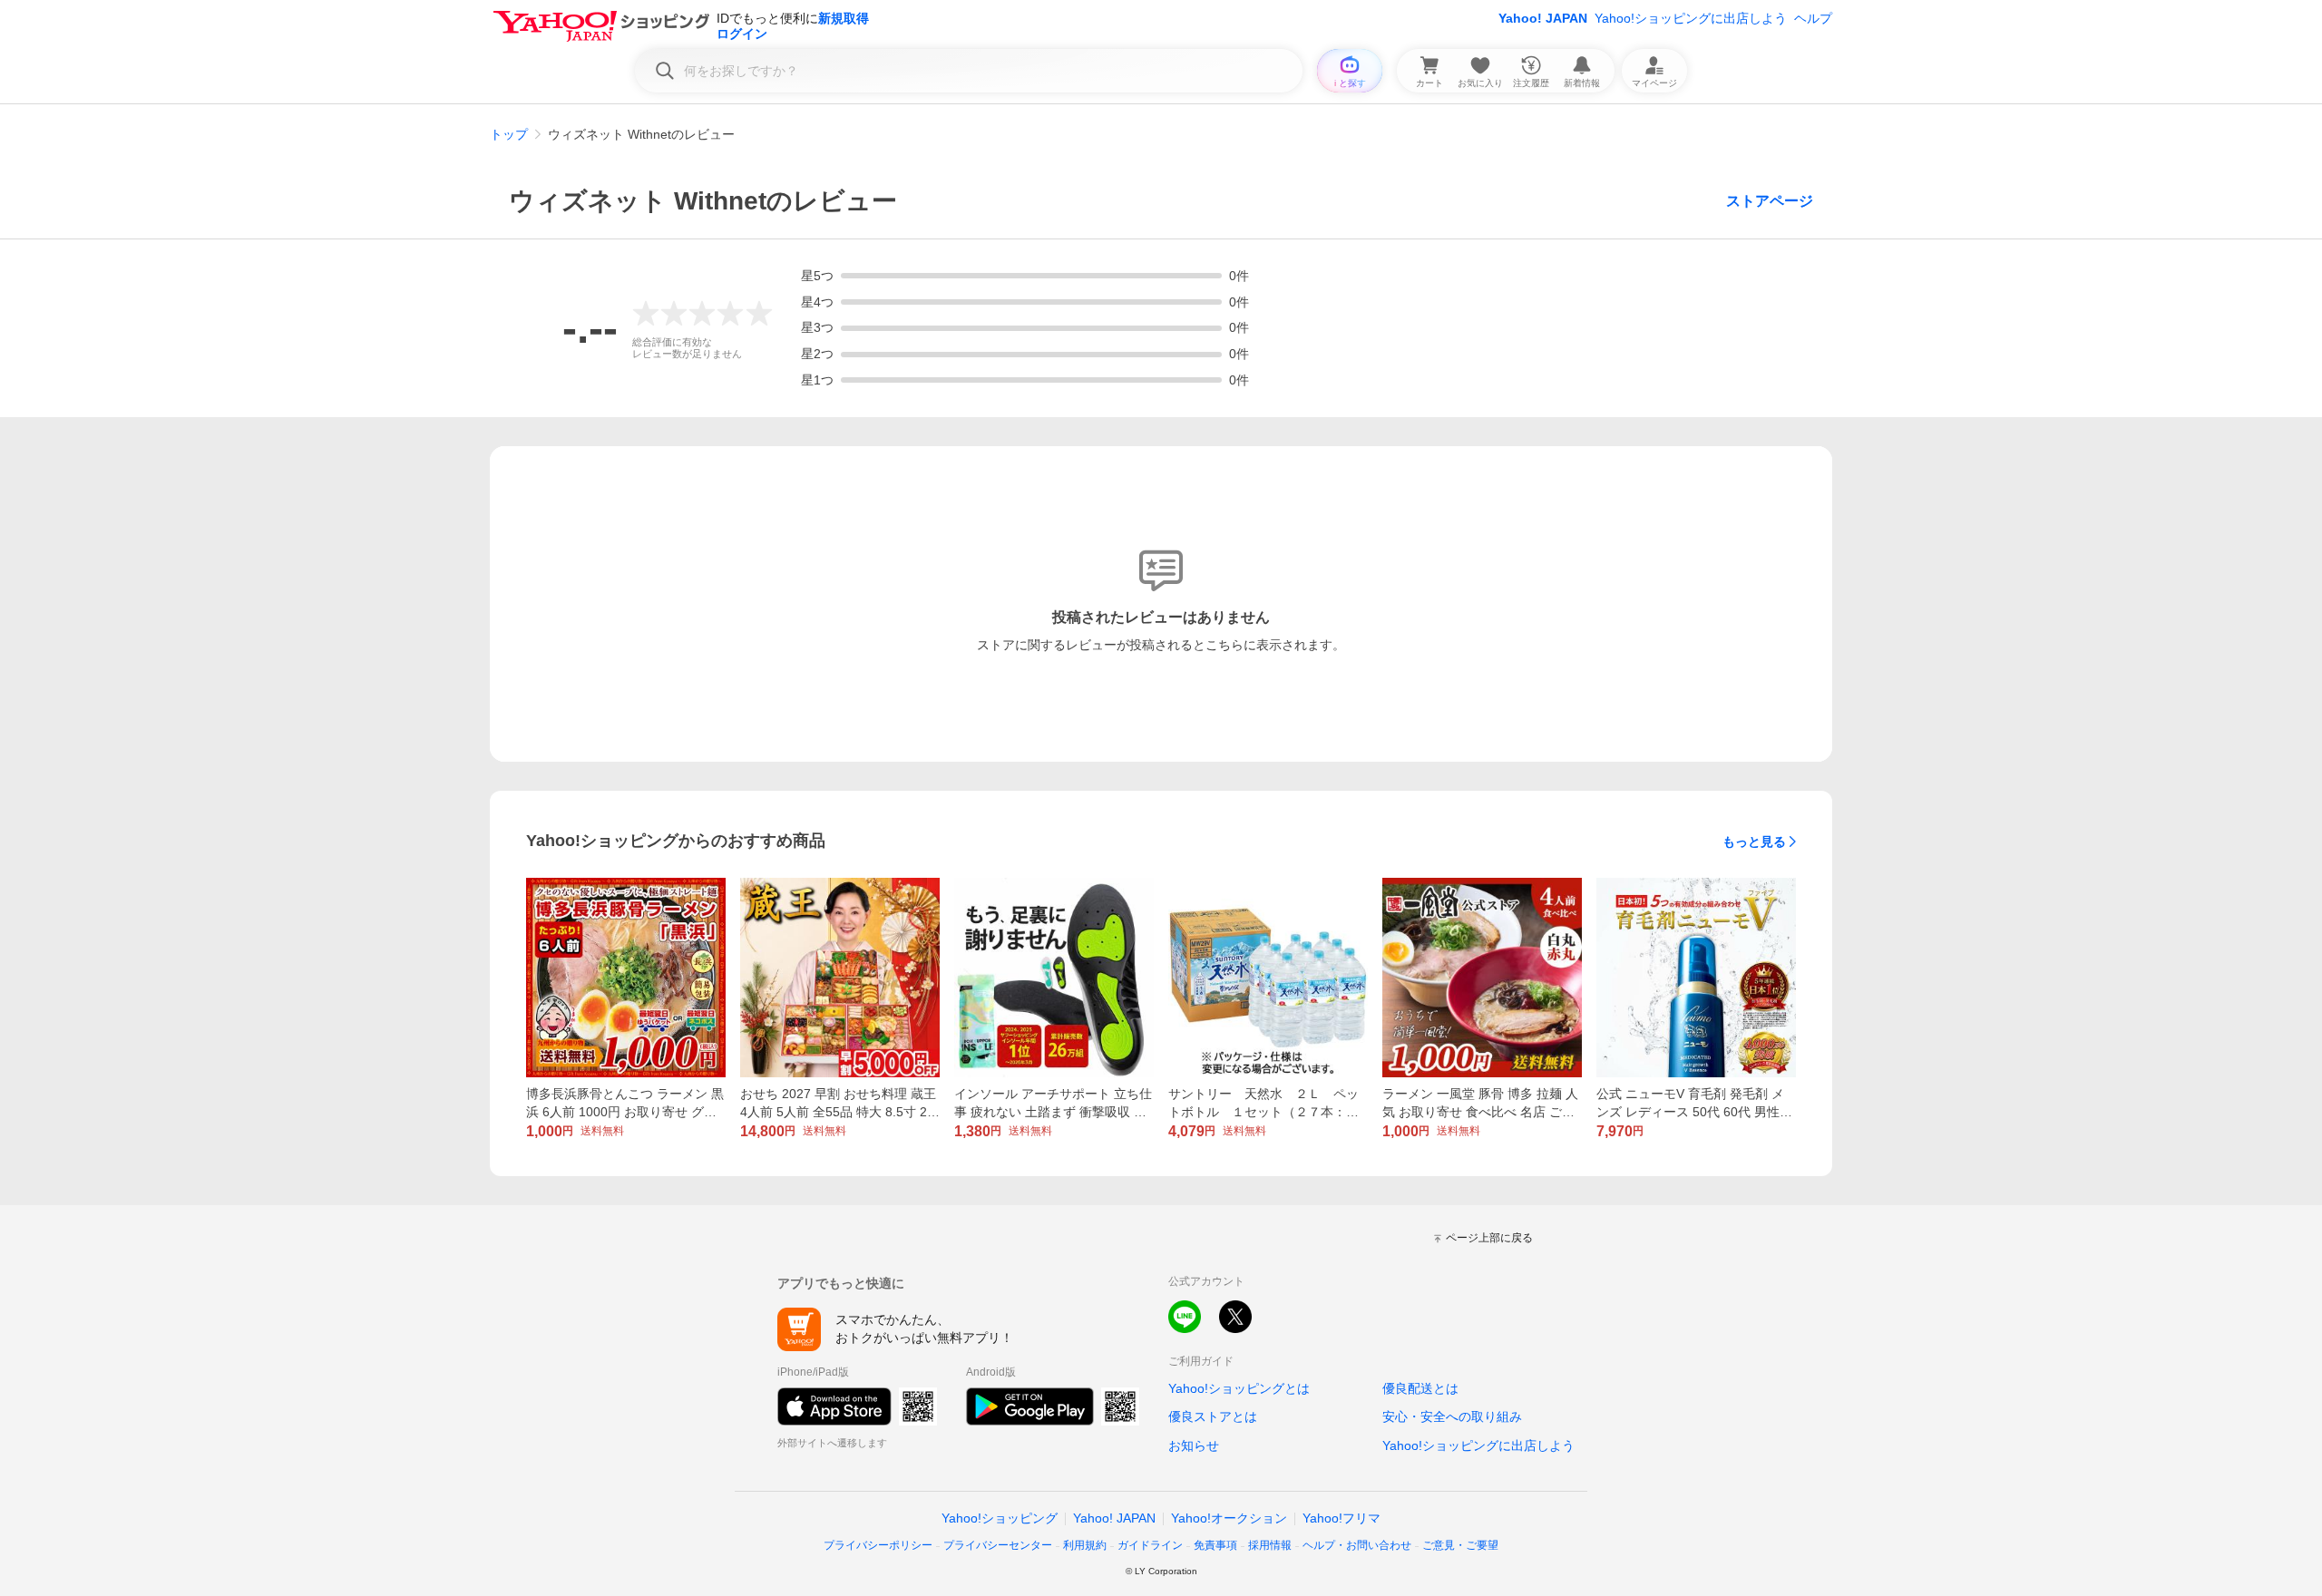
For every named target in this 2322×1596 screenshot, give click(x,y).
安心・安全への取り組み (1452, 1416)
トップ (509, 134)
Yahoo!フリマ (1341, 1518)
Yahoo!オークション (1229, 1518)
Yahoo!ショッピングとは (1239, 1388)
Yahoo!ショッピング (1000, 1518)
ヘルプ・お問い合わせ (1357, 1545)
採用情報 (1270, 1545)
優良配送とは (1420, 1388)
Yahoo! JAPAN (1543, 18)
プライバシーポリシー (878, 1545)
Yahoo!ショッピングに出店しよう (1691, 18)
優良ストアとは (1213, 1416)
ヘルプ (1813, 18)
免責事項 (1215, 1545)
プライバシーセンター (998, 1545)
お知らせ (1194, 1445)
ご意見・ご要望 (1460, 1545)
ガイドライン (1150, 1545)
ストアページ (1770, 201)
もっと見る (1754, 842)
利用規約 (1085, 1545)
